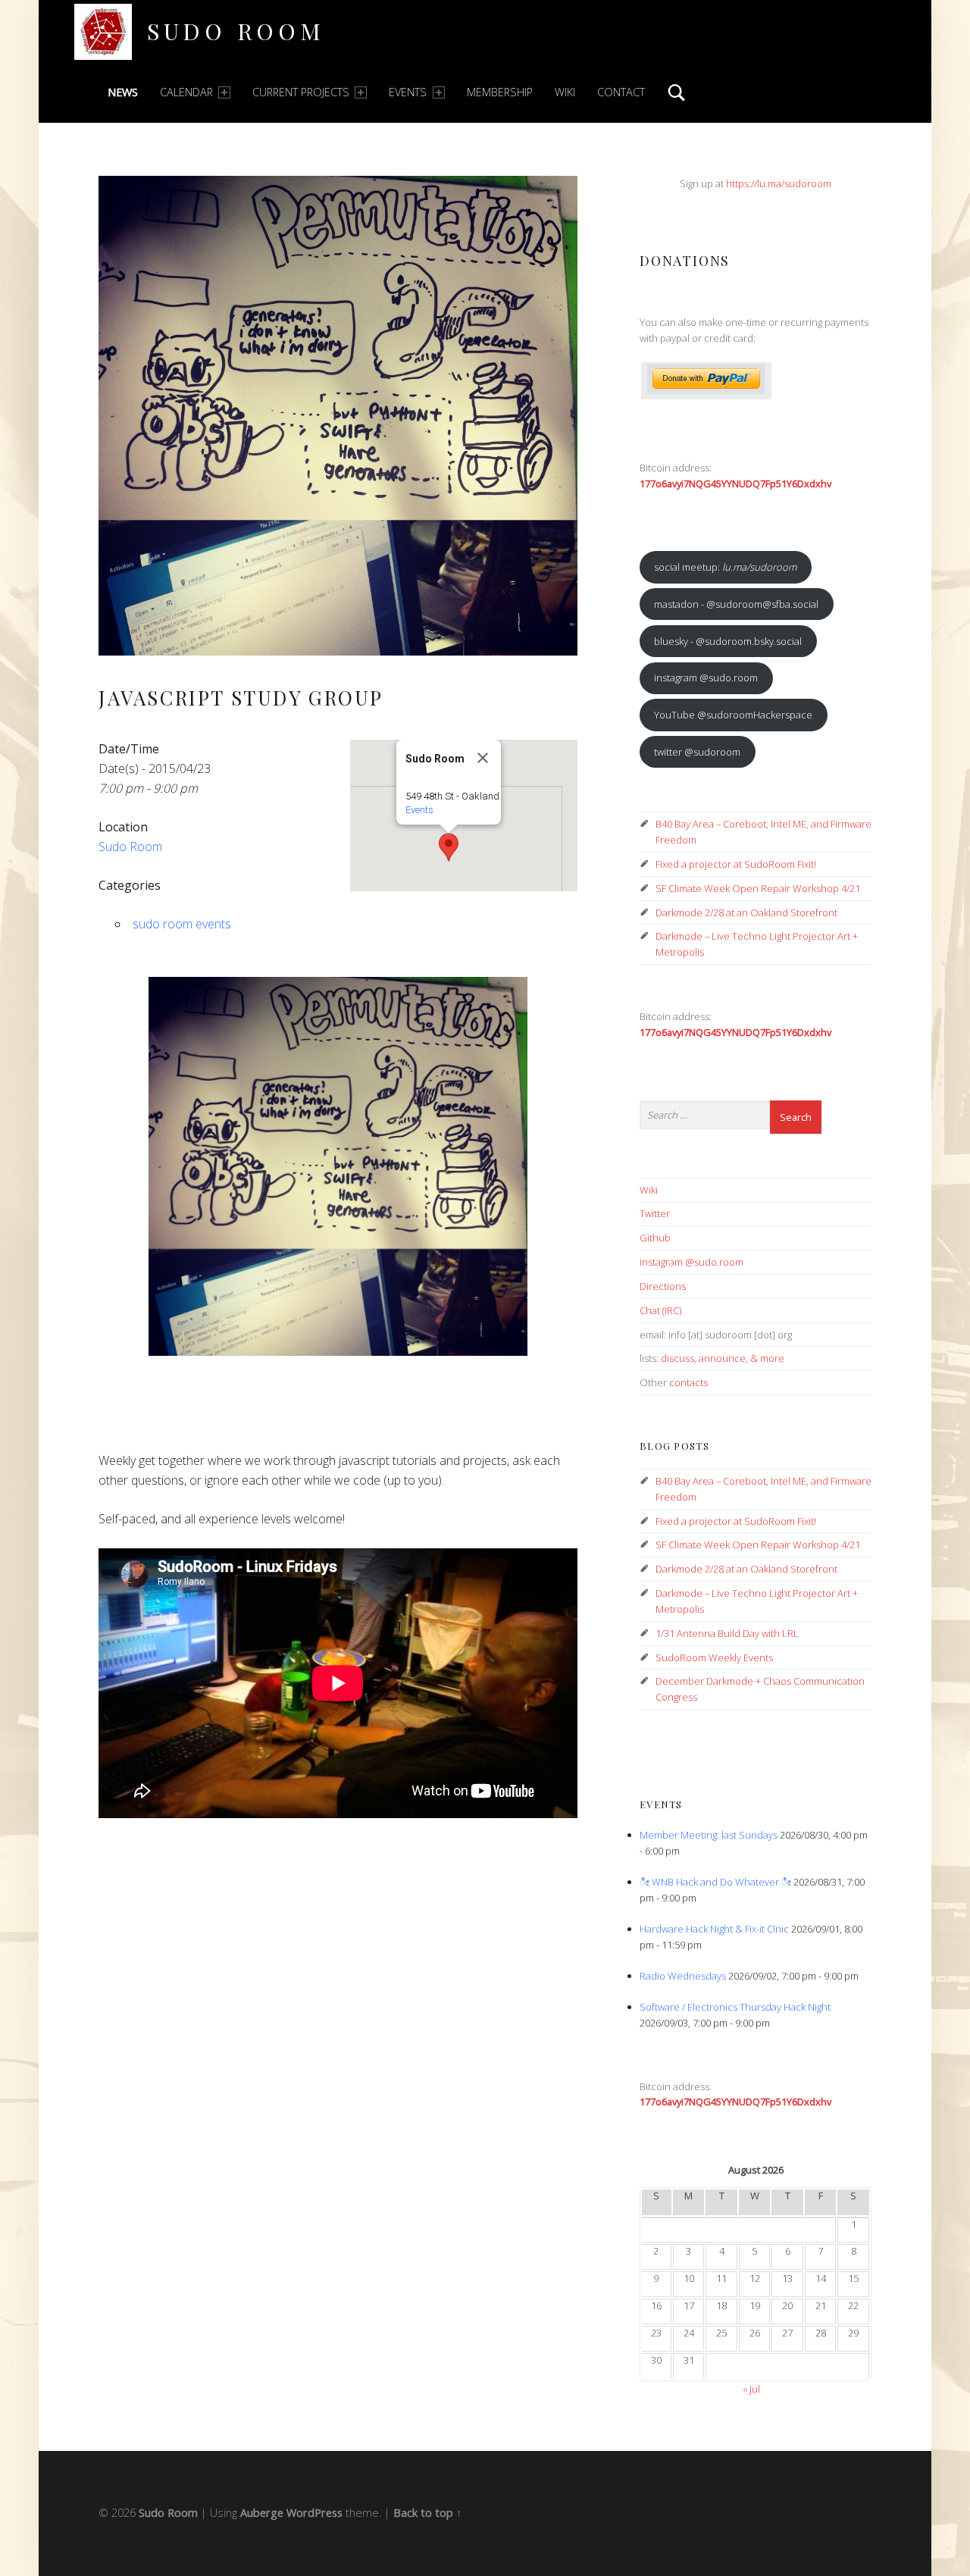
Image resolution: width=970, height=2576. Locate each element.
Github (655, 1238)
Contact (621, 92)
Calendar (186, 92)
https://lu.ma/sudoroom (779, 183)
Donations (685, 260)
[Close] (483, 758)
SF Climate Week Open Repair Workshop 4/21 (758, 888)
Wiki (565, 92)
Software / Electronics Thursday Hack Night (735, 2007)
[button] (449, 847)
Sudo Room (236, 31)
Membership (500, 92)
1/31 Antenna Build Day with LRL (727, 1633)
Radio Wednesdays (683, 1976)
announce (722, 1358)
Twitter (655, 1213)
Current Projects (301, 92)
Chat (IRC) (660, 1310)
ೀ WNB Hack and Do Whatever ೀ (715, 1882)
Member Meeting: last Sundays (709, 1835)
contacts (688, 1382)
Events (408, 92)
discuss (677, 1358)
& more (767, 1358)
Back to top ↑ (427, 2513)
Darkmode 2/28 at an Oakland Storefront (746, 912)
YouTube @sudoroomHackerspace (733, 715)
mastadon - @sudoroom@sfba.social (736, 604)
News (123, 92)
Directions (663, 1286)
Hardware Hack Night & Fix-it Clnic (714, 1929)
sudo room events (182, 924)
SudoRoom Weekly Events (714, 1657)
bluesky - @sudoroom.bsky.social (728, 641)
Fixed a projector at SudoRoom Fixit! (736, 864)
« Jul (751, 2389)
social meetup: (725, 567)
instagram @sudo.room (706, 678)
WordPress (314, 2513)
